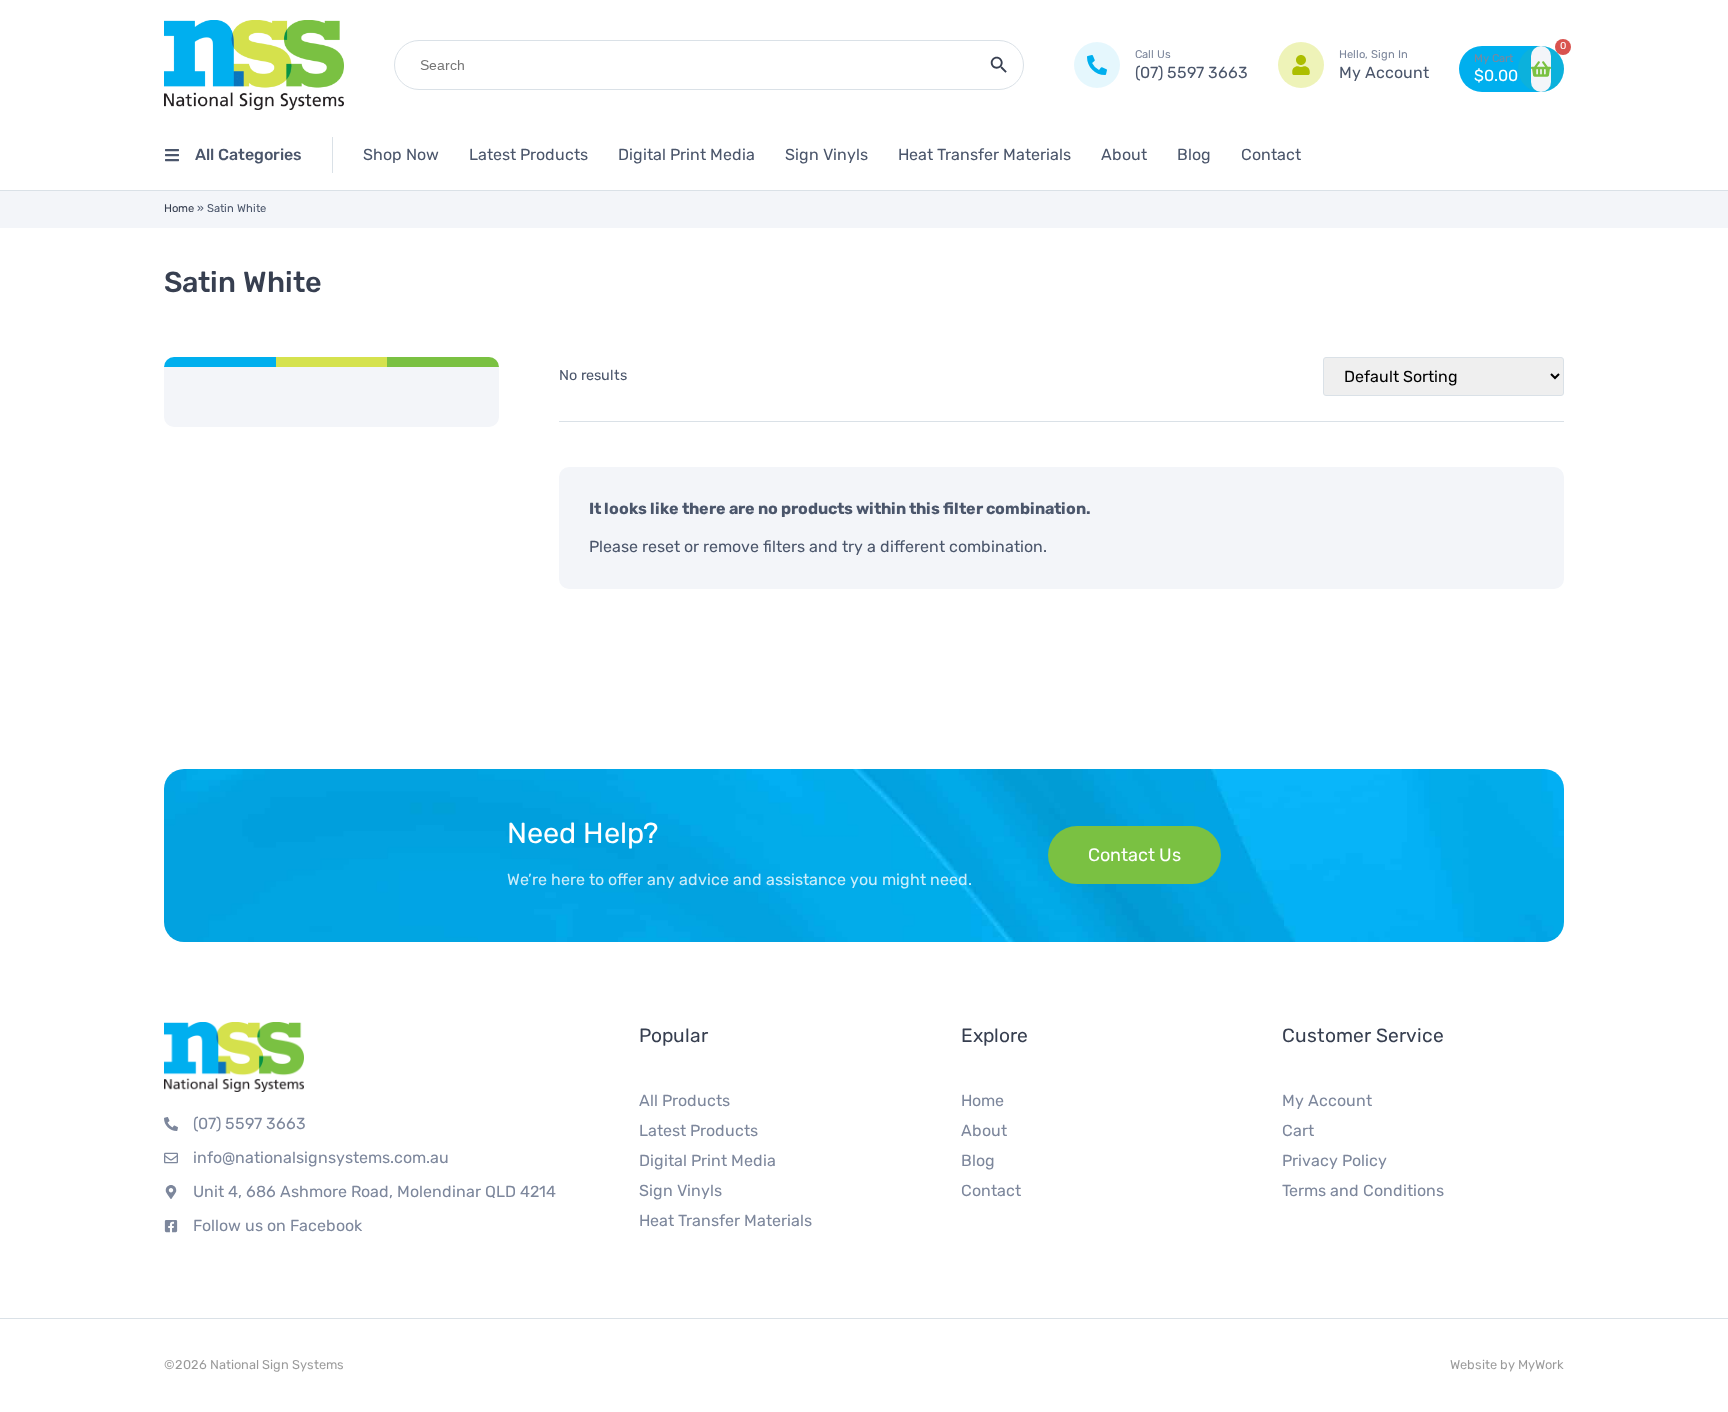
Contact (1271, 154)
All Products (684, 1100)
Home (179, 208)
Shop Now (401, 154)
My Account (1327, 1100)
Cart (1298, 1130)
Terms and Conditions (1363, 1190)
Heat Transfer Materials (984, 154)
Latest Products (528, 154)
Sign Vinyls (826, 154)
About (1124, 154)
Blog (1194, 154)
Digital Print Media (686, 154)
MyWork (1541, 1364)
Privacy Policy (1334, 1160)
